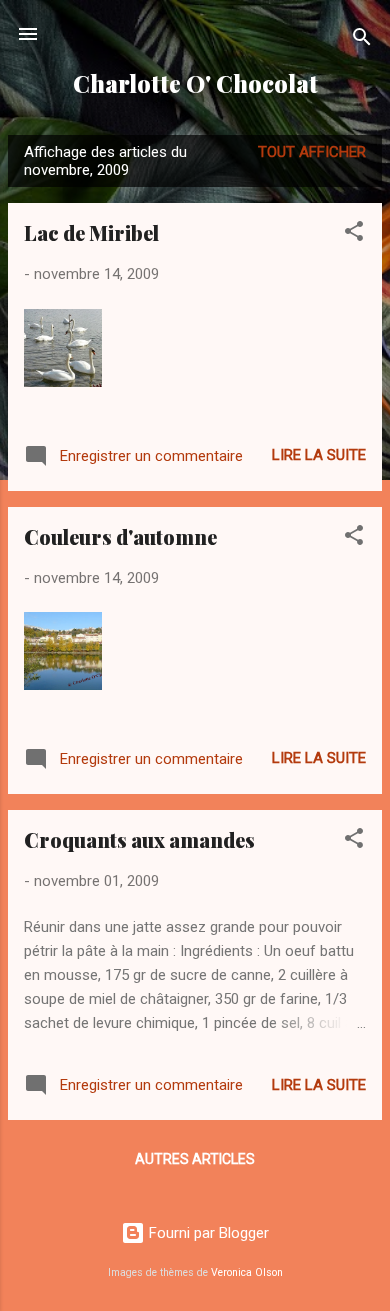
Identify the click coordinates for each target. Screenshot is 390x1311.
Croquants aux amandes (139, 839)
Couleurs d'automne (120, 536)
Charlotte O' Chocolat (195, 83)
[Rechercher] (362, 40)
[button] (354, 234)
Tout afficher (312, 152)
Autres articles (195, 1159)
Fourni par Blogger (207, 1233)
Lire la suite (319, 455)
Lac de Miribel (91, 232)
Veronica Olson (247, 1272)
